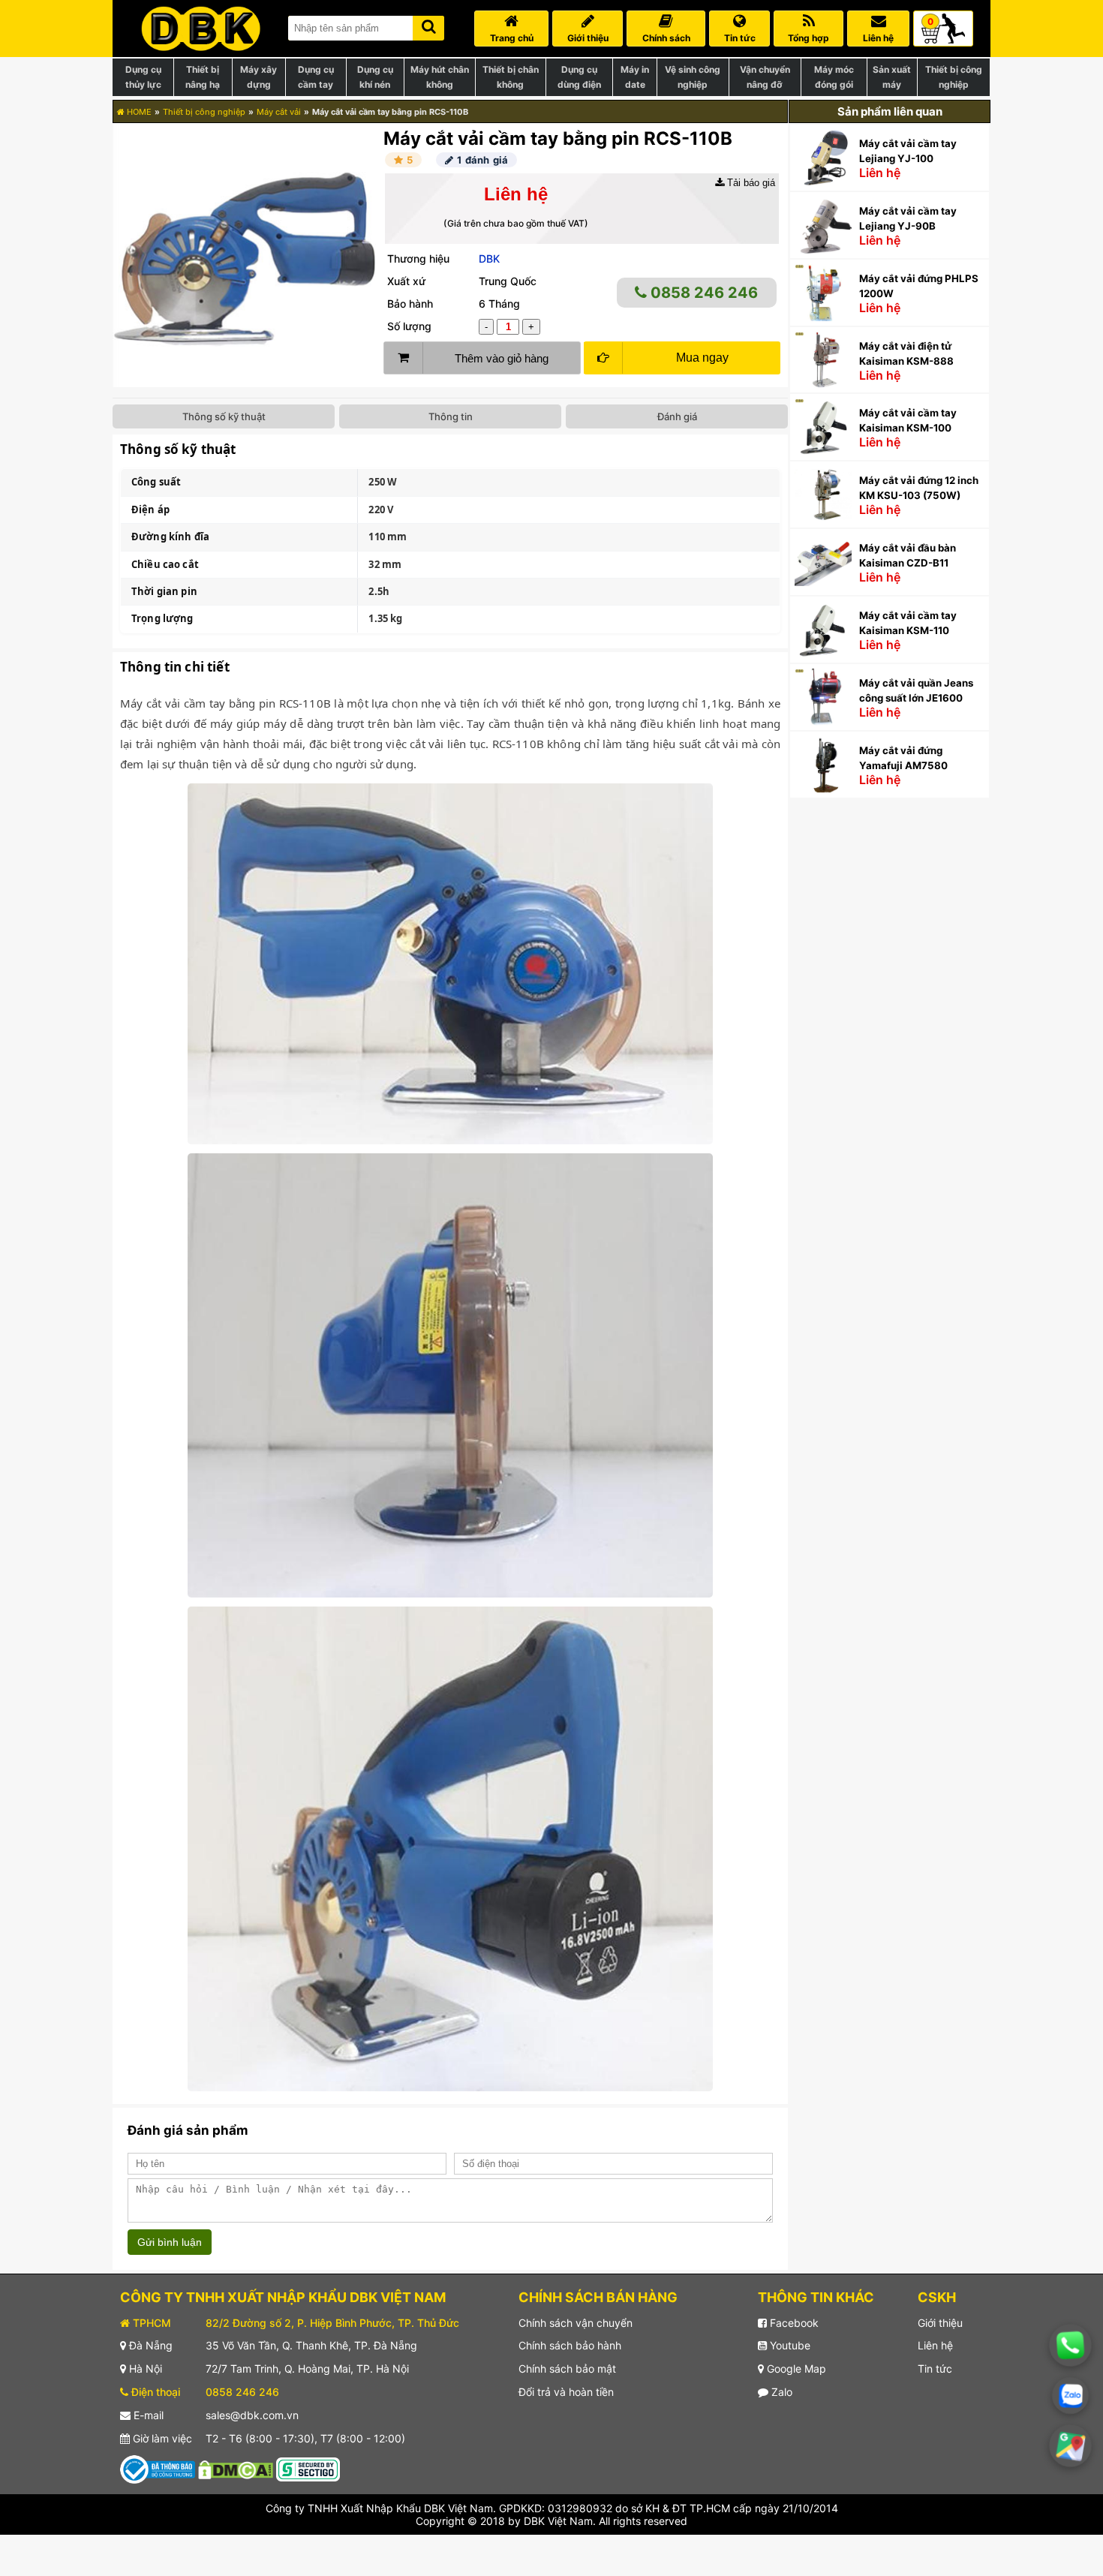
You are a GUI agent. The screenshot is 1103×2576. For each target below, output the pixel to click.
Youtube (789, 2345)
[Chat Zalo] (1070, 2396)
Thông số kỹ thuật (224, 416)
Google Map (795, 2369)
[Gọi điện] (1071, 2346)
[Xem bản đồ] (1071, 2446)
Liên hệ (935, 2345)
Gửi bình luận (170, 2242)
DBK (489, 259)
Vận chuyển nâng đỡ (765, 77)
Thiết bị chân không (511, 77)
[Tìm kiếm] (428, 25)
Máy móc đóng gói (834, 77)
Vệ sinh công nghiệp (693, 77)
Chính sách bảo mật (567, 2369)
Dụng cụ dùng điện (579, 77)
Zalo (780, 2392)
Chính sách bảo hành (570, 2345)
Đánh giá (677, 416)
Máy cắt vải (279, 112)
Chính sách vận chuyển (576, 2323)
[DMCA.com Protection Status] (236, 2468)
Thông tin (451, 416)
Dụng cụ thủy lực (143, 77)
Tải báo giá (750, 183)
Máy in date (635, 77)
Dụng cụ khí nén (375, 77)
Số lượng (409, 326)
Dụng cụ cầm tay (316, 77)
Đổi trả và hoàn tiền (566, 2392)
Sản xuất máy (892, 77)
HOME (138, 112)
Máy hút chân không (440, 77)
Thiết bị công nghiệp (954, 77)
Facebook (793, 2323)
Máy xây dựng (258, 77)
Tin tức (935, 2369)
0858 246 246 (702, 293)
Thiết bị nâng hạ (203, 77)
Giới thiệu (940, 2323)
